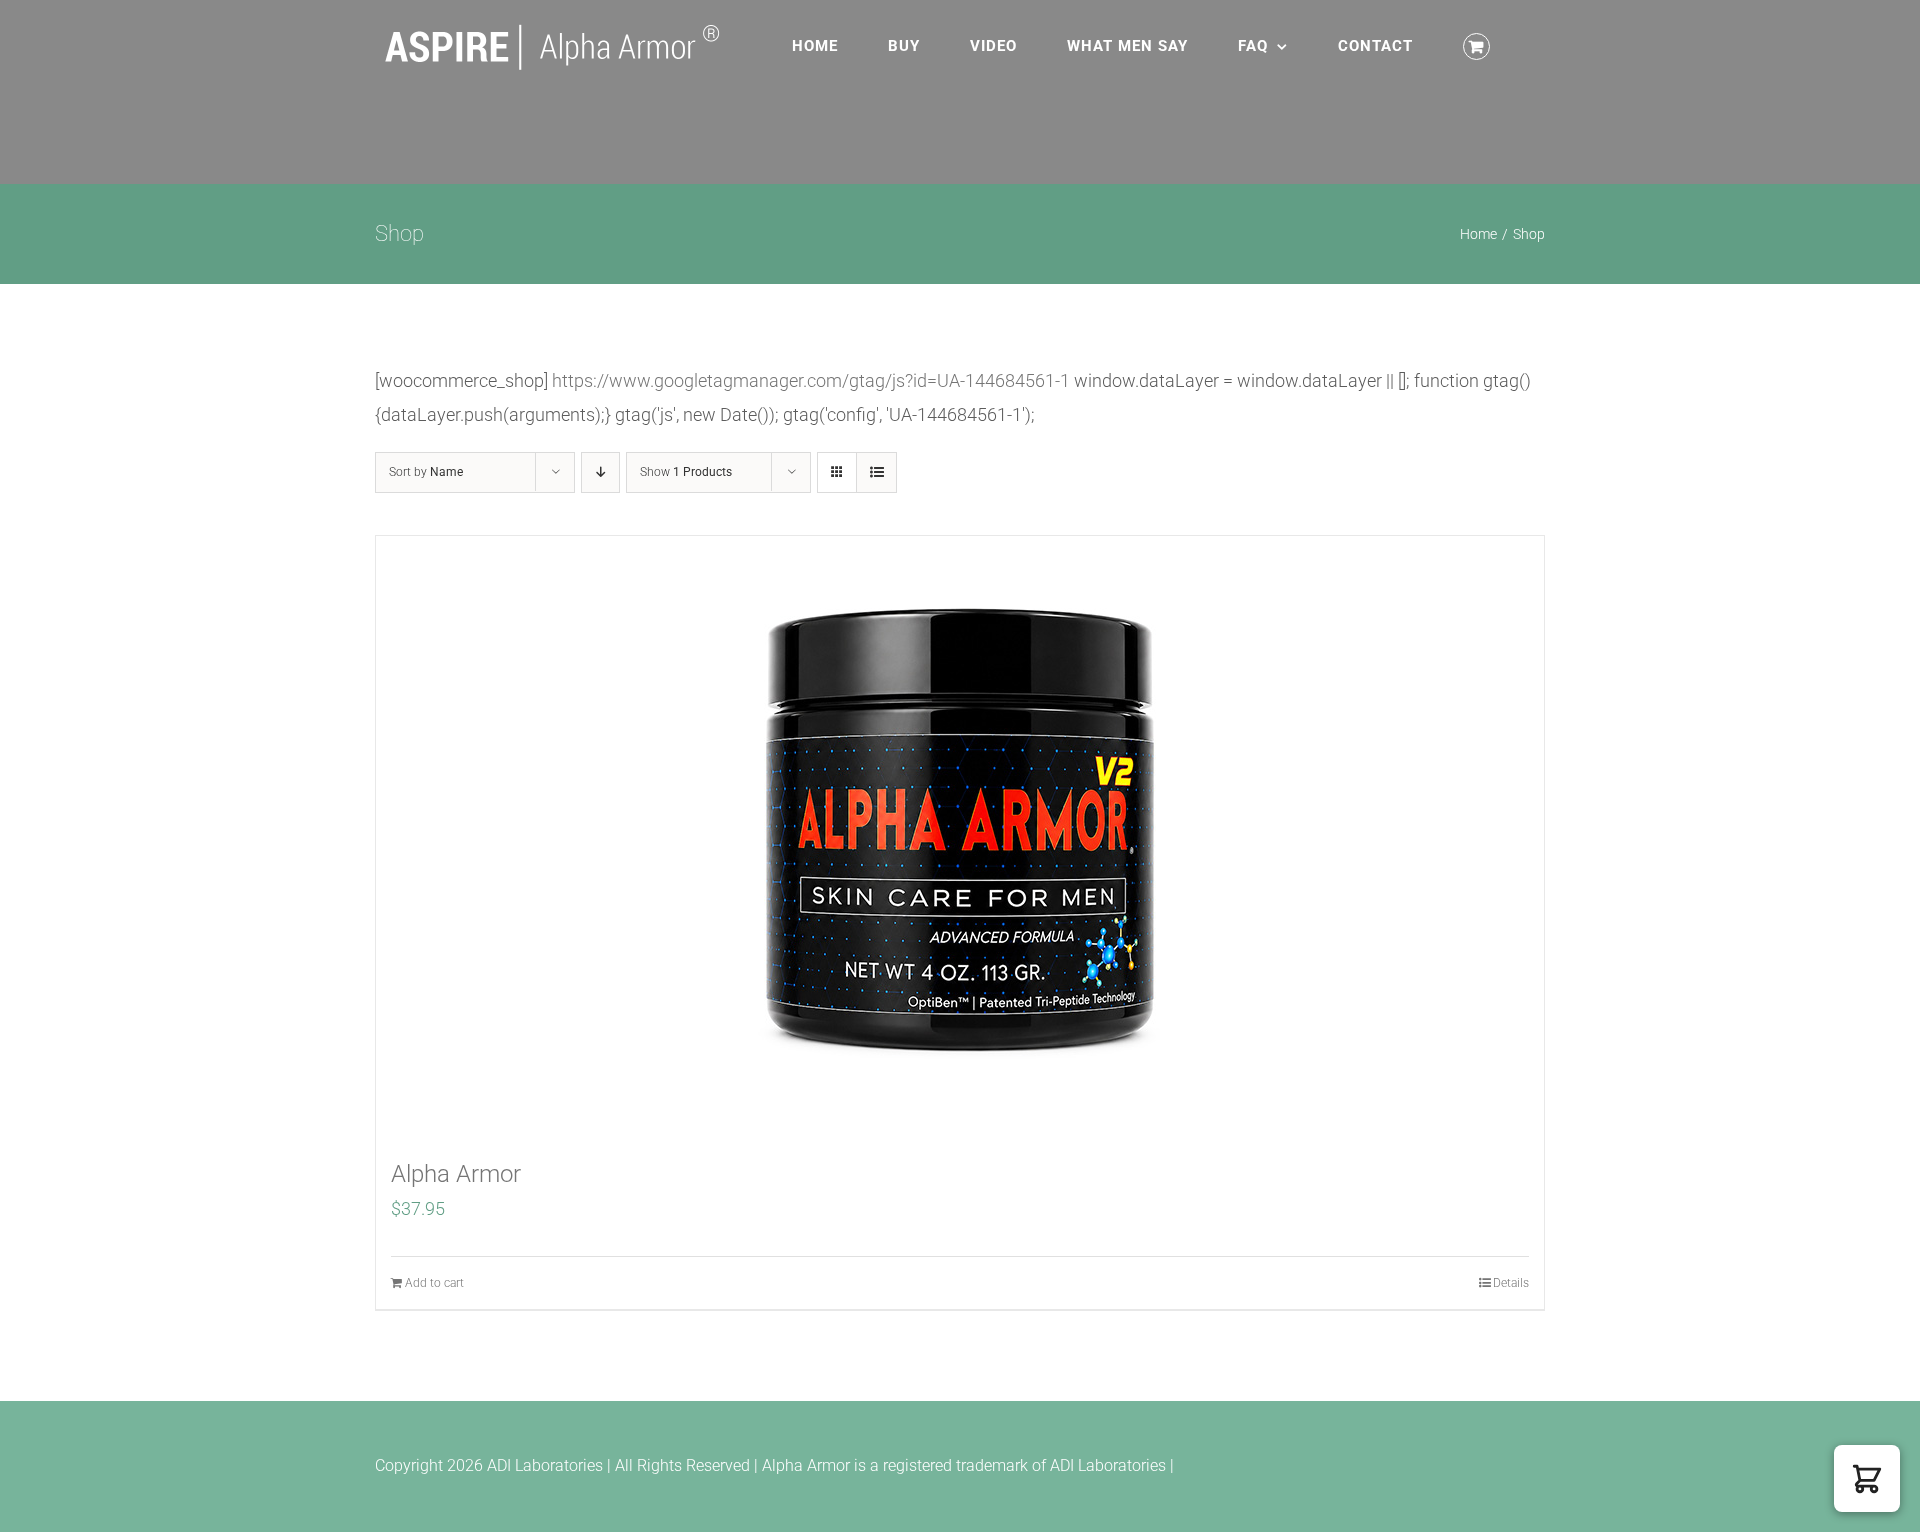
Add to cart (434, 1283)
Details (1511, 1283)
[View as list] (876, 472)
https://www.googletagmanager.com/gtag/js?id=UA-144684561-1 (811, 380)
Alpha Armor (456, 1174)
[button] (1867, 1478)
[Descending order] (600, 472)
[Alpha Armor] (960, 836)
